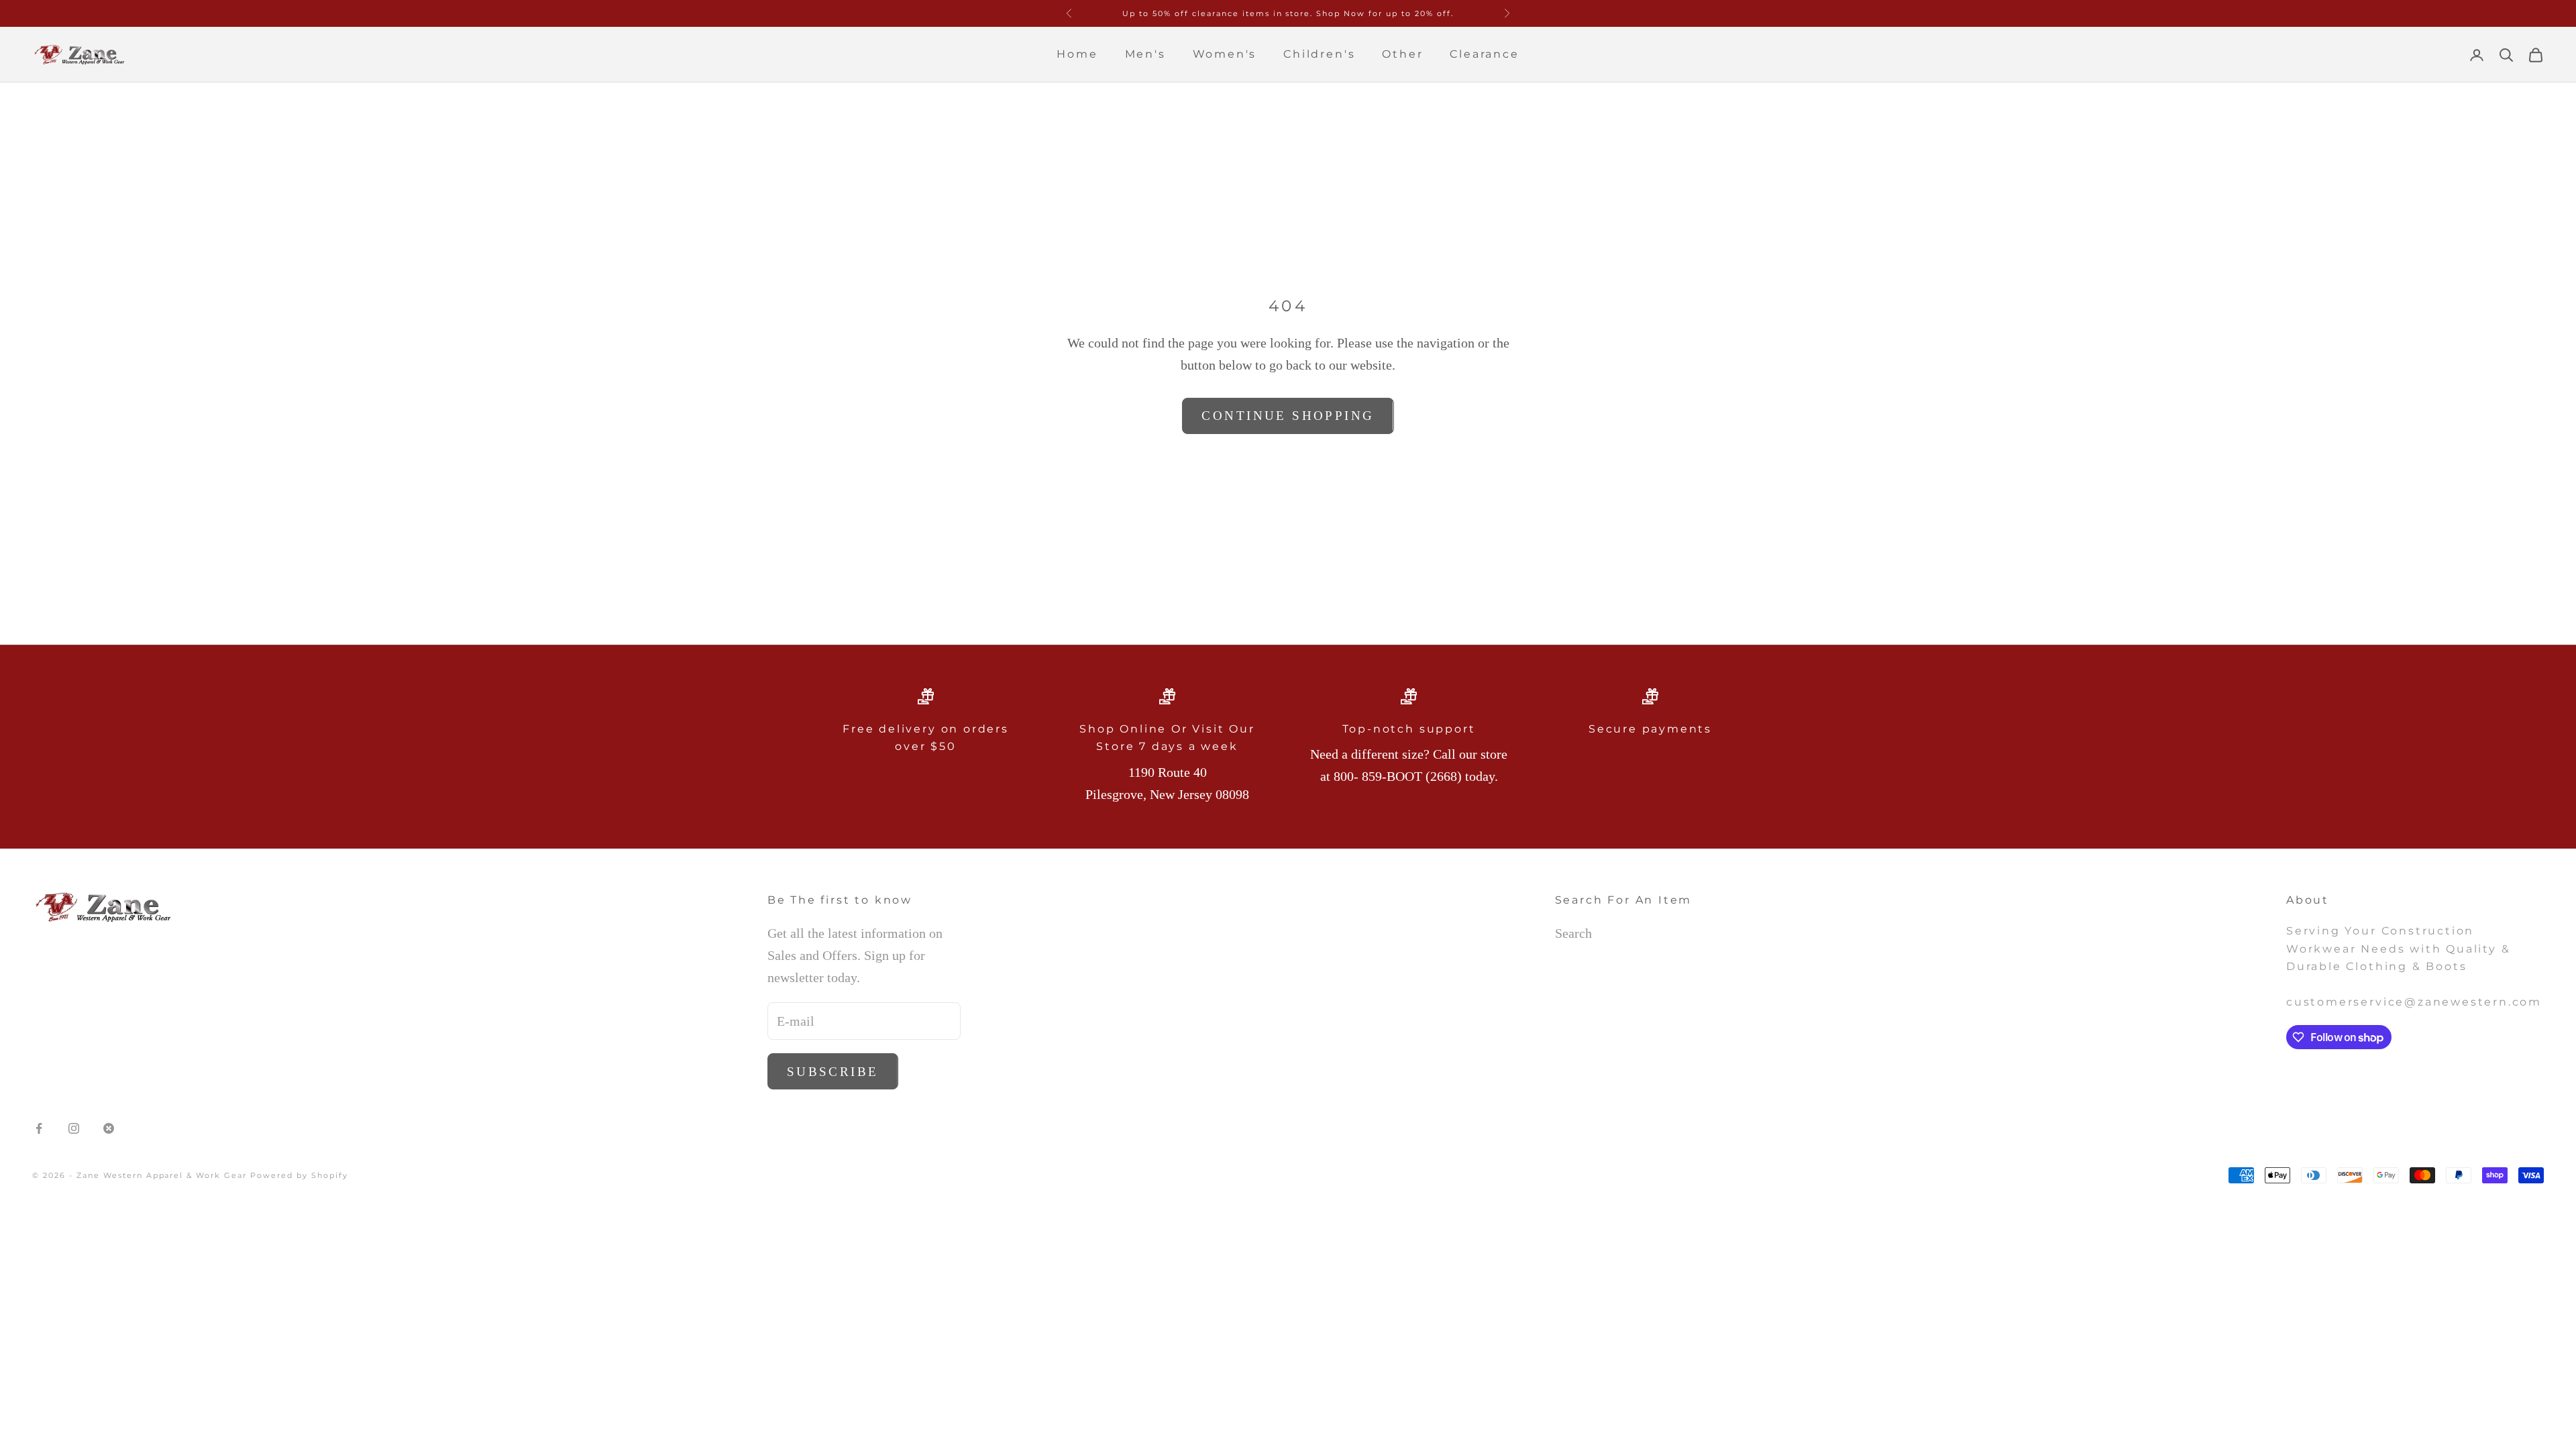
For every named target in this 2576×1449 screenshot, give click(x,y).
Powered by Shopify (299, 1175)
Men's (1145, 54)
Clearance (1484, 54)
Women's (1225, 54)
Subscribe (833, 1072)
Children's (1319, 54)
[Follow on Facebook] (39, 1128)
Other (1402, 54)
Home (1077, 54)
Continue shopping (1288, 416)
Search (1573, 933)
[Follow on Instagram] (74, 1128)
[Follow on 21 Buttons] (109, 1128)
